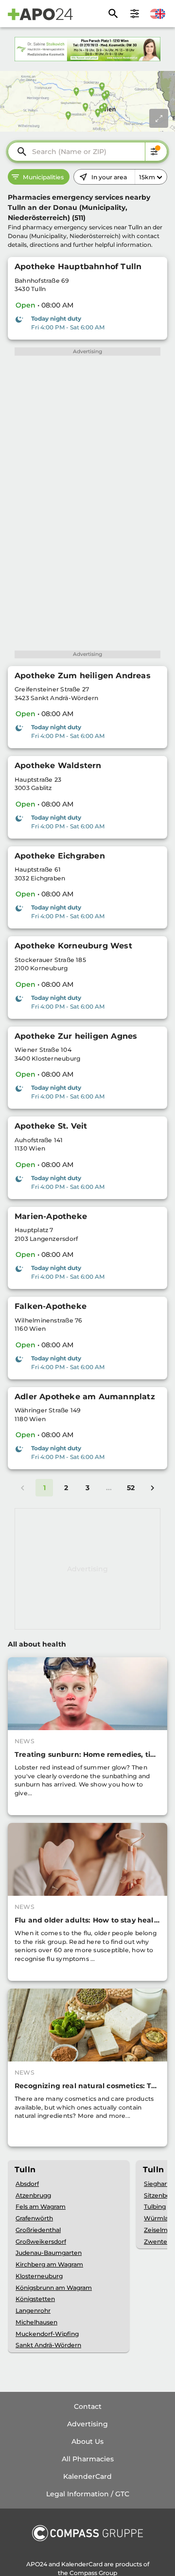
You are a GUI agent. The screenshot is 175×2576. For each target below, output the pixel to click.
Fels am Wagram (41, 2207)
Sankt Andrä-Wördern (48, 2345)
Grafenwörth (34, 2218)
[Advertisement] (87, 1569)
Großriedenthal (38, 2230)
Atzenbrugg (33, 2195)
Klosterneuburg (39, 2276)
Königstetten (35, 2299)
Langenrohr (33, 2310)
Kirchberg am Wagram (49, 2264)
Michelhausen (36, 2322)
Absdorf (27, 2184)
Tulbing (155, 2207)
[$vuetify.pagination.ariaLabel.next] (152, 1488)
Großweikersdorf (41, 2241)
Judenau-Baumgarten (49, 2253)
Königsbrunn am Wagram (54, 2288)
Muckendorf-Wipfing (47, 2334)
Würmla (156, 2218)
